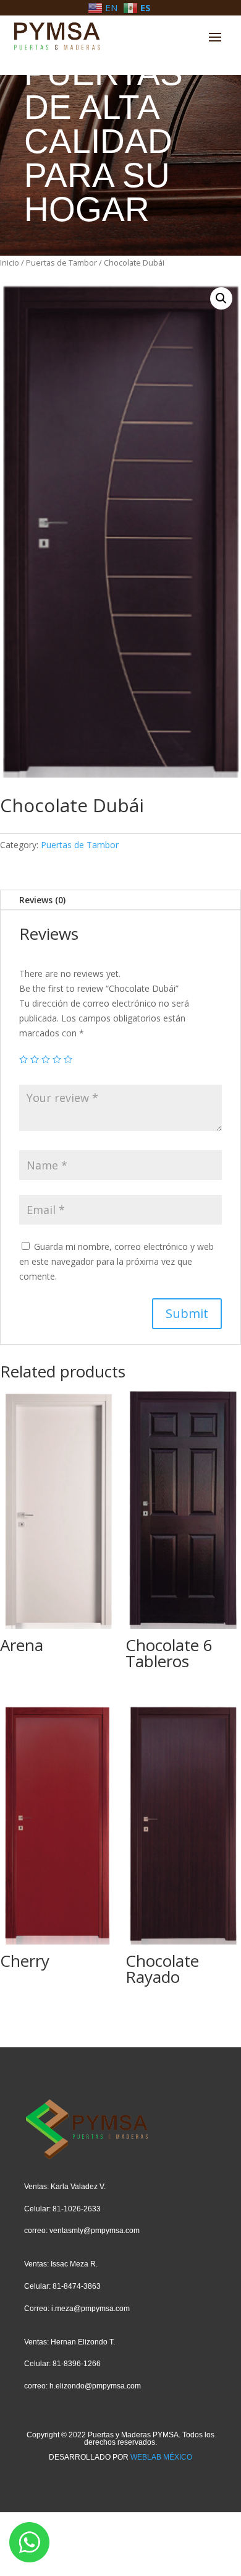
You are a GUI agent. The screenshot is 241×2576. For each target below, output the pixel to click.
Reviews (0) (42, 900)
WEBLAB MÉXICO (161, 2457)
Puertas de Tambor (61, 262)
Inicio (10, 262)
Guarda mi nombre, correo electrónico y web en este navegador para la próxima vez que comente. (116, 1261)
